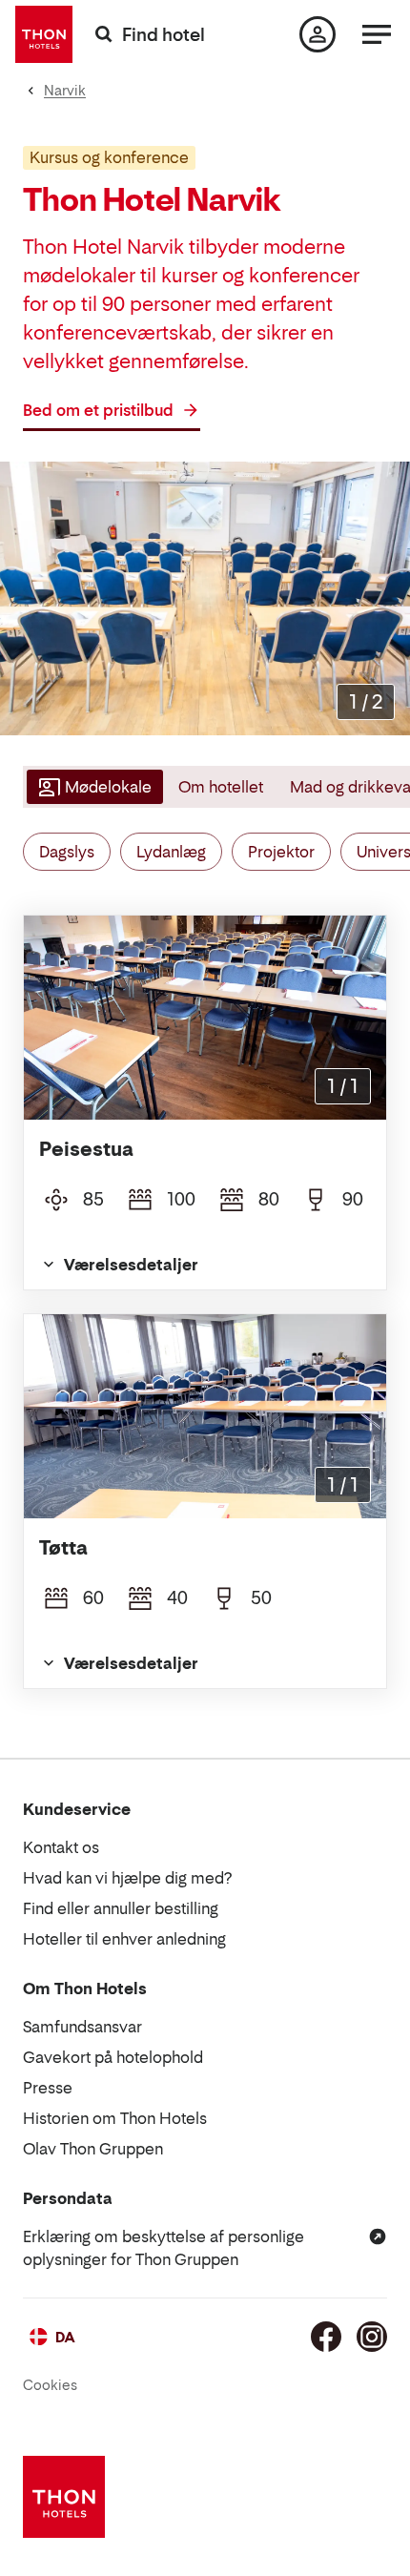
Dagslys (67, 852)
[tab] (93, 787)
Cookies (50, 2385)
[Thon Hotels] (44, 34)
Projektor (281, 852)
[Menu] (377, 34)
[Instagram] (372, 2337)
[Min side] (318, 34)
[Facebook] (326, 2337)
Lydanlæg (171, 852)
